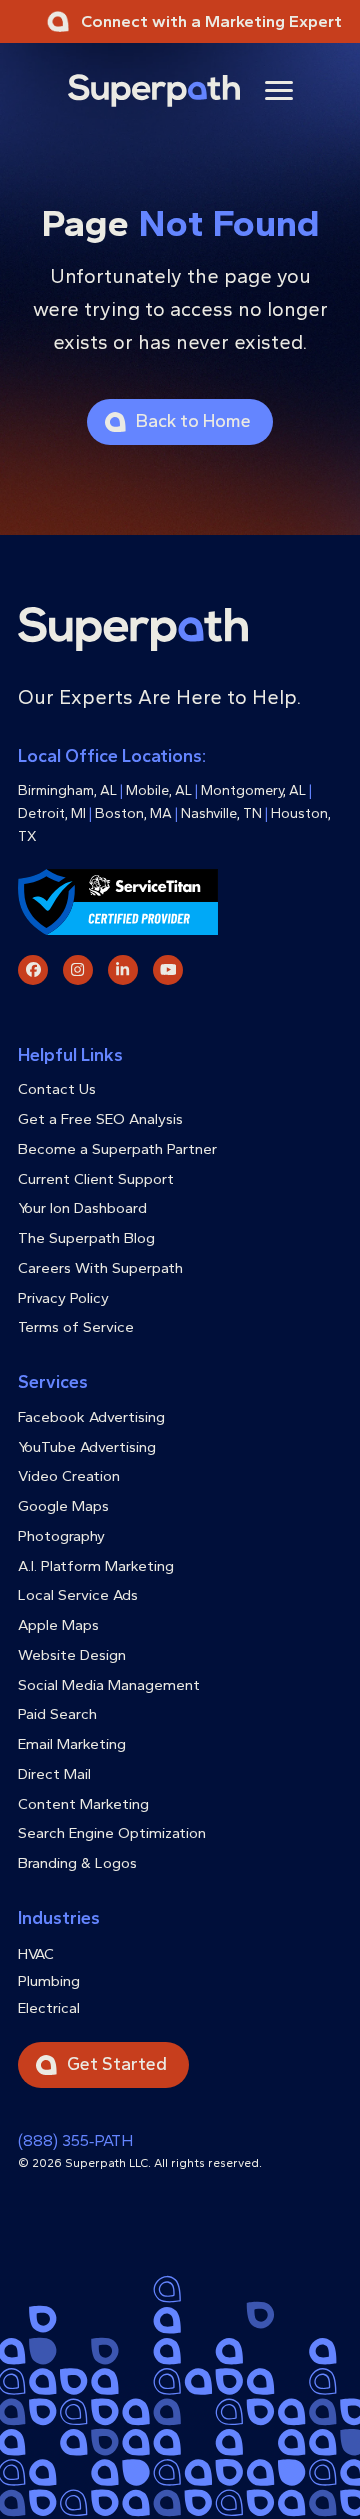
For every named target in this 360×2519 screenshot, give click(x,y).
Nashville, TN (221, 813)
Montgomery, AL (253, 790)
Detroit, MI (52, 813)
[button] (279, 90)
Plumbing (49, 1981)
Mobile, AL (159, 790)
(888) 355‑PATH (75, 2140)
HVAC (36, 1954)
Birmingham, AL (67, 790)
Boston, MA (133, 813)
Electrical (49, 2008)
